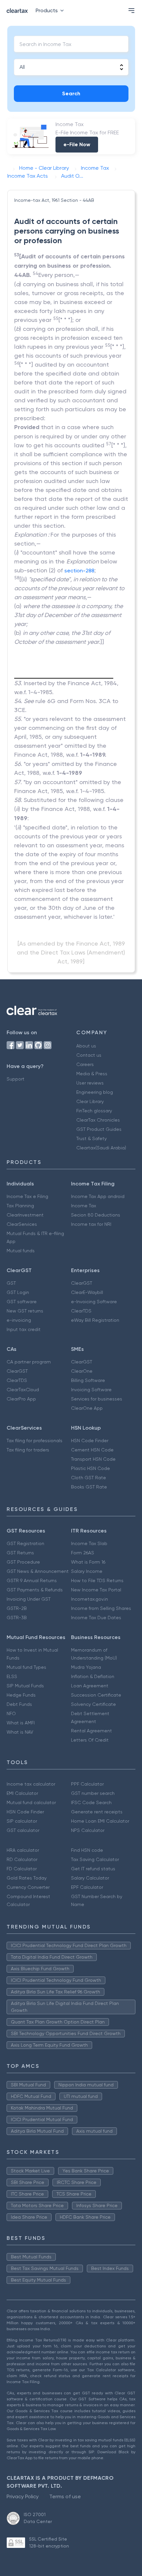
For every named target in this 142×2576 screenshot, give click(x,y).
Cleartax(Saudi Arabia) (101, 1148)
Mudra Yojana (86, 1667)
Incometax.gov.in (89, 1599)
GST (11, 1283)
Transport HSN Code (93, 1459)
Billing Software (88, 1380)
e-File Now (77, 144)
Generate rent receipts (97, 1812)
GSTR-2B (17, 1608)
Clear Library (90, 1101)
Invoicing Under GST (29, 1599)
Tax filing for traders (28, 1450)
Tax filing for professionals (35, 1441)
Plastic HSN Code (90, 1468)
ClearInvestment (25, 1215)
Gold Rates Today (27, 1878)
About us (86, 1046)
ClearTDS (81, 1311)
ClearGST (82, 1283)
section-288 (79, 571)
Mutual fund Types (26, 1667)
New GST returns (25, 1311)
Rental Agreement (91, 1731)
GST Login (18, 1292)
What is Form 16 (88, 1562)
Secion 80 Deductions (96, 1215)
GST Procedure (23, 1562)
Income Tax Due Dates (96, 1618)
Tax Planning (20, 1206)
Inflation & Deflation (93, 1676)
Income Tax (84, 1206)
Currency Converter (28, 1887)
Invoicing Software (91, 1390)
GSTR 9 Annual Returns (32, 1580)
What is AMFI (21, 1723)
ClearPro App (21, 1399)
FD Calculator (22, 1869)
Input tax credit (24, 1329)
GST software (22, 1302)
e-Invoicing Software (94, 1302)
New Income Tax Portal (96, 1590)
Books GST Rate (89, 1487)
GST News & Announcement (38, 1571)
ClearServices (22, 1224)
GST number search (93, 1793)
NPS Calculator (88, 1830)
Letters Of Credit (90, 1740)
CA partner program (29, 1362)
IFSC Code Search (91, 1802)
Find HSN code (87, 1850)
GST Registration (25, 1543)
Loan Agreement (90, 1686)
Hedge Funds (21, 1695)
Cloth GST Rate (89, 1478)
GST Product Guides (99, 1129)
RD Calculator (22, 1859)
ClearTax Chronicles (98, 1120)
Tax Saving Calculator (95, 1859)
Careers (85, 1064)
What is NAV (20, 1732)
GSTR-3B (17, 1618)
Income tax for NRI (91, 1224)
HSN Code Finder (90, 1441)
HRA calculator (23, 1850)
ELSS (12, 1676)
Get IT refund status (93, 1869)
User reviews (90, 1083)
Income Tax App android (98, 1196)
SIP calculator (22, 1821)
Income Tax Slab (89, 1543)
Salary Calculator (90, 1878)
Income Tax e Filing (27, 1196)
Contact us (89, 1055)
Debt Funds (19, 1704)
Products (47, 10)
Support (16, 1079)
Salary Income (87, 1571)
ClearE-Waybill (87, 1292)
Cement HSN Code (92, 1450)
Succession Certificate (96, 1695)
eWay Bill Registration (95, 1320)
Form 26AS (83, 1553)
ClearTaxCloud (23, 1390)
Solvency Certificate (93, 1704)
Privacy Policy (23, 2496)
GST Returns (20, 1553)
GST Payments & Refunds (35, 1590)
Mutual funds (21, 1251)
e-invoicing (19, 1320)
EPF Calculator (87, 1887)
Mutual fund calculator (31, 1802)
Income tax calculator (31, 1784)
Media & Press (92, 1074)
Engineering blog (95, 1092)
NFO (11, 1713)
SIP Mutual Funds (25, 1686)
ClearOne (82, 1371)
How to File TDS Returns (97, 1580)
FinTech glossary (94, 1111)
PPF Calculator (87, 1784)
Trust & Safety (91, 1138)
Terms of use (65, 2496)
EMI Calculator (22, 1793)
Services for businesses (97, 1399)
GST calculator (23, 1830)
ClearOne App (87, 1408)
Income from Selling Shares (101, 1608)
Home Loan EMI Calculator (100, 1821)
